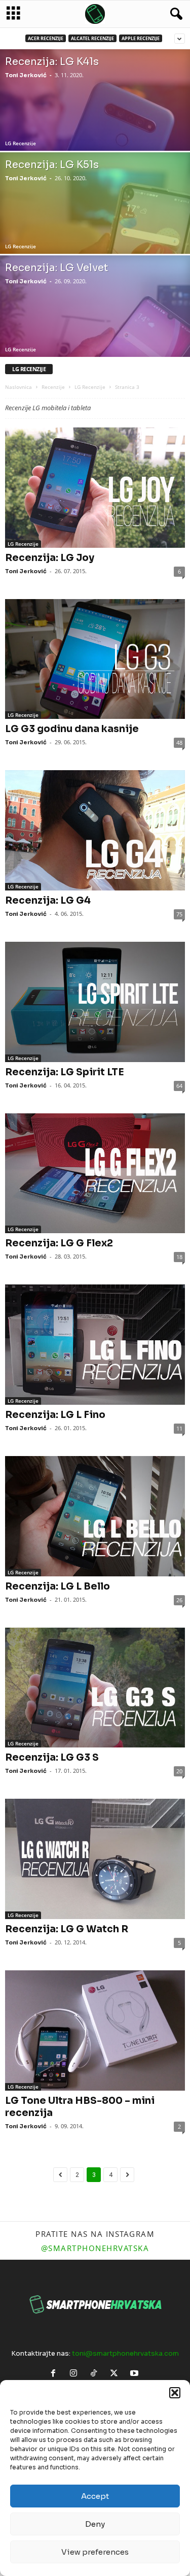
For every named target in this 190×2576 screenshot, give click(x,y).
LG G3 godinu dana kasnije (72, 729)
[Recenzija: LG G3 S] (95, 1688)
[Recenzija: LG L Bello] (95, 1516)
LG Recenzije (21, 143)
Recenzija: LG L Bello (58, 1587)
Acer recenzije (46, 38)
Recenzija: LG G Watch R (67, 1929)
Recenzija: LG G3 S (52, 1758)
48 (179, 742)
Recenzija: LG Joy (50, 558)
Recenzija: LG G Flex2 (59, 1243)
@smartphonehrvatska (95, 2248)
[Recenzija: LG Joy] (95, 488)
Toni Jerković (26, 75)
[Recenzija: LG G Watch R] (95, 1859)
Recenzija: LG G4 (48, 901)
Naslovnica (18, 387)
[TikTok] (96, 2374)
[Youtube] (136, 2374)
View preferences (95, 2552)
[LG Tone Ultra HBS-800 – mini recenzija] (95, 2030)
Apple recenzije (141, 38)
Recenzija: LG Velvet (56, 268)
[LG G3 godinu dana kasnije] (95, 659)
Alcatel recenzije (92, 38)
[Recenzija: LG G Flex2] (95, 1174)
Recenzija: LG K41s (52, 62)
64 (179, 1086)
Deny (95, 2524)
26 (179, 1600)
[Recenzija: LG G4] (95, 830)
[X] (116, 2374)
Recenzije (53, 387)
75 (179, 914)
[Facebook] (55, 2374)
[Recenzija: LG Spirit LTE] (95, 1002)
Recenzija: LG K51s (52, 165)
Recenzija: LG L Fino (55, 1415)
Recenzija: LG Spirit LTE (65, 1072)
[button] (175, 2393)
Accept (95, 2496)
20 (179, 1771)
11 (179, 1428)
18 (179, 1257)
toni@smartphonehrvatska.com (125, 2353)
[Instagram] (75, 2374)
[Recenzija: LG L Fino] (95, 1345)
